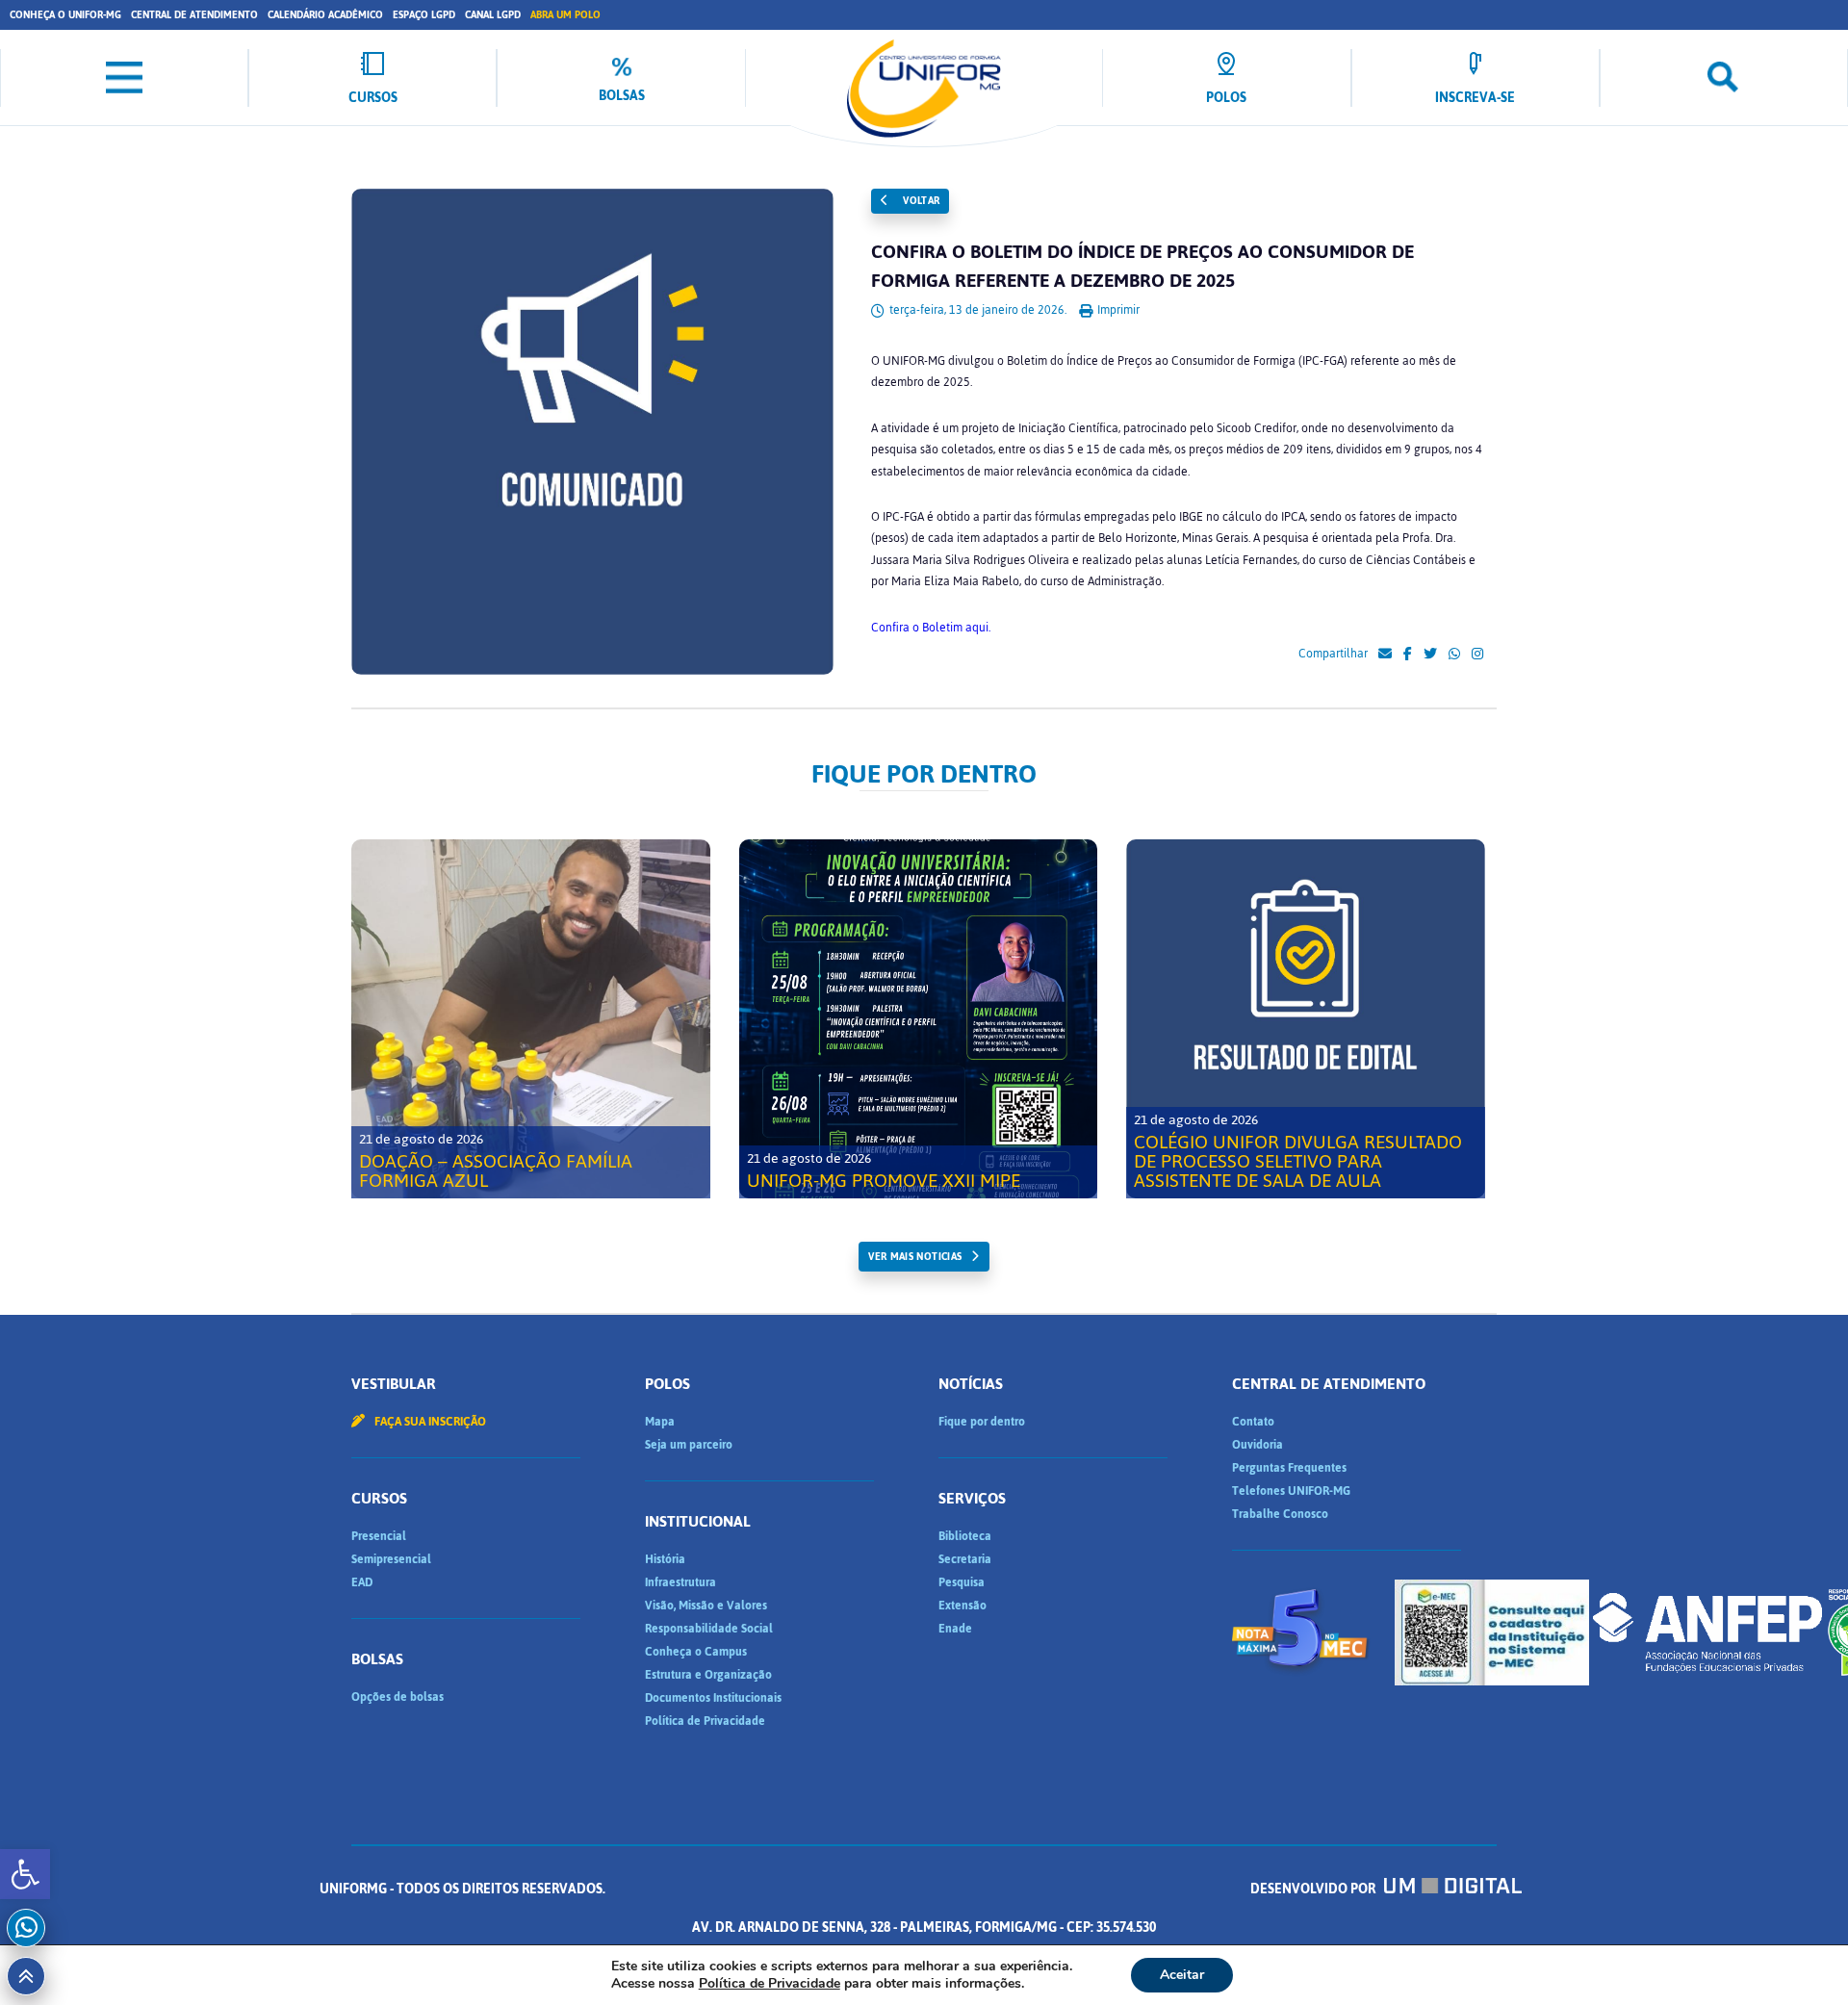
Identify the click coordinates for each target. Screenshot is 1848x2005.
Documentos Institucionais (713, 1698)
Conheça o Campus (696, 1652)
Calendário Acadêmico (325, 15)
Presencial (379, 1536)
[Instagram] (1477, 655)
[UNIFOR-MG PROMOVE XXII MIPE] (919, 1019)
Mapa (660, 1422)
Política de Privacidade (705, 1721)
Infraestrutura (680, 1582)
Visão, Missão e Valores (706, 1606)
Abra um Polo (565, 15)
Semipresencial (391, 1559)
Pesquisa (962, 1582)
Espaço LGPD (424, 15)
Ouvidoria (1258, 1445)
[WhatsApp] (1454, 655)
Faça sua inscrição (429, 1422)
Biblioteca (965, 1536)
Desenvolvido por (1314, 1889)
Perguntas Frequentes (1289, 1468)
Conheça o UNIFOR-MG (65, 15)
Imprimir (1117, 310)
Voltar (920, 201)
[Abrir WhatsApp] (1800, 1956)
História (665, 1559)
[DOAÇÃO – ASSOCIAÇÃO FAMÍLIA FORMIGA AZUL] (531, 1019)
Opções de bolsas (398, 1697)
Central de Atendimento (194, 15)
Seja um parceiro (689, 1445)
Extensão (962, 1606)
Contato (1253, 1422)
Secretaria (965, 1559)
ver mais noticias (915, 1257)
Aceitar (1182, 1975)
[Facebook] (1408, 655)
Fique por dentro (982, 1422)
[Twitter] (1430, 655)
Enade (955, 1629)
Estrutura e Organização (708, 1675)
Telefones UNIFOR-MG (1291, 1491)
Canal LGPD (493, 15)
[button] (25, 1874)
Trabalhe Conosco (1280, 1514)
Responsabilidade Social (709, 1629)
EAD (362, 1582)
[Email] (1385, 655)
